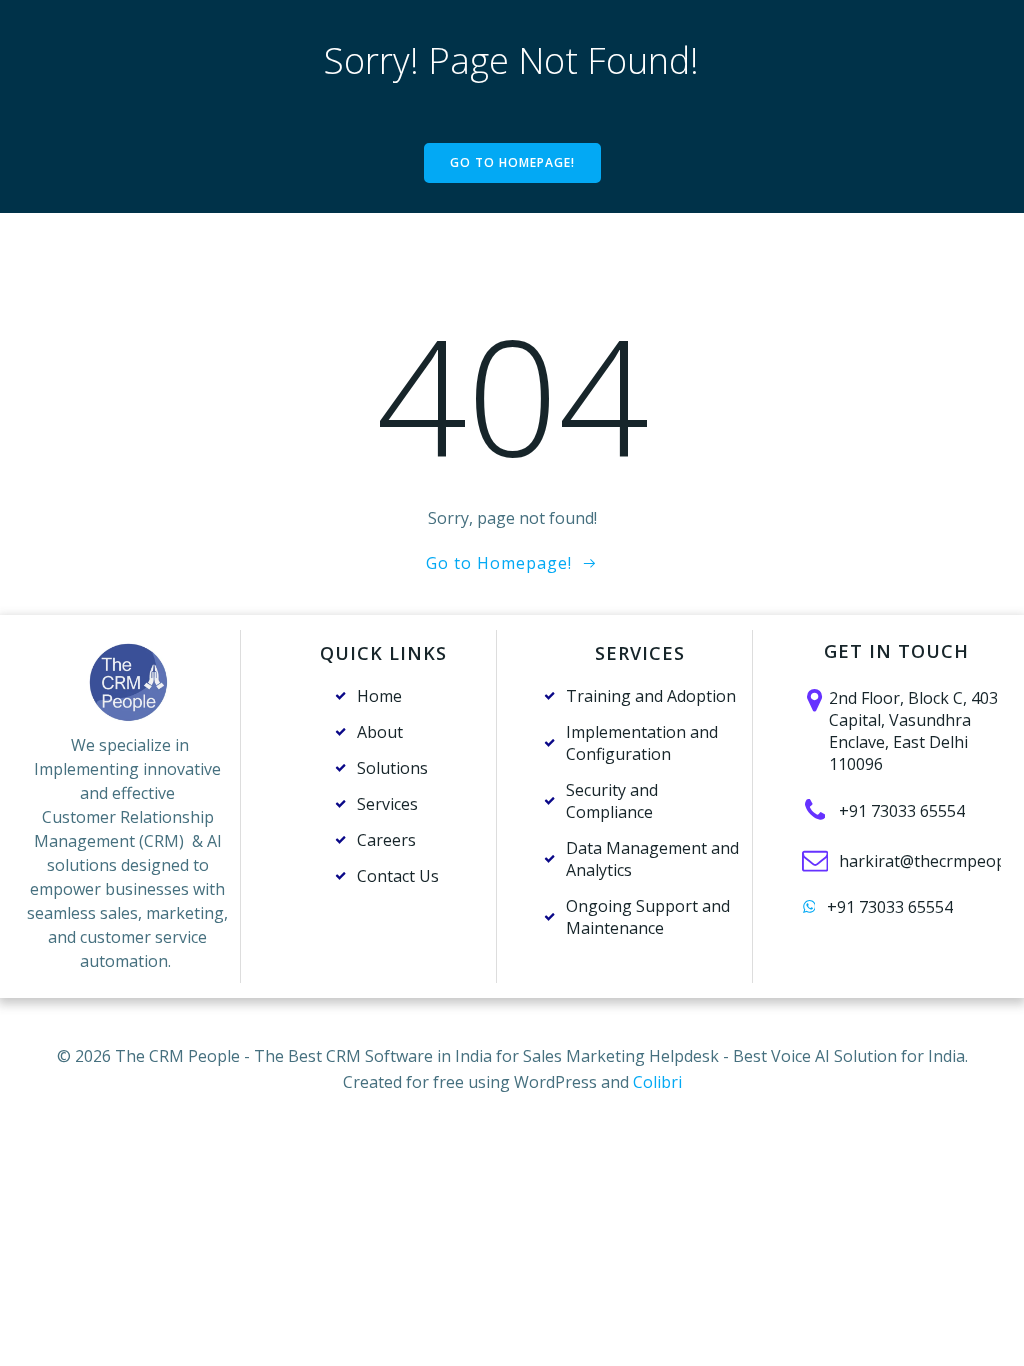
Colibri (657, 1082)
